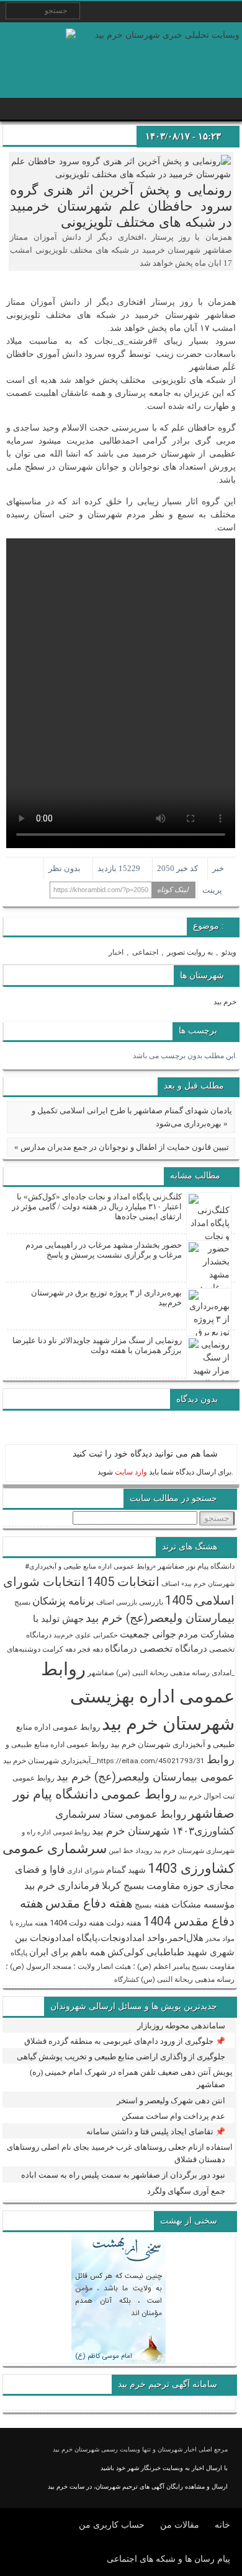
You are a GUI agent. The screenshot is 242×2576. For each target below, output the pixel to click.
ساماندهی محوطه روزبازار (181, 2026)
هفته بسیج (152, 1905)
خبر (218, 868)
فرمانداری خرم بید (62, 1886)
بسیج (22, 1602)
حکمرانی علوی (96, 1635)
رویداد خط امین (130, 1851)
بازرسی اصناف (117, 1602)
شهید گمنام (126, 1870)
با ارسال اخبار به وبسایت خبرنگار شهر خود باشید (164, 2468)
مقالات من (180, 2525)
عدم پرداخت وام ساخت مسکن (173, 2116)
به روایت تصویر (190, 952)
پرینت (214, 890)
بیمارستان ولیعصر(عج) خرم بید (160, 1618)
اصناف (170, 1584)
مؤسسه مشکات (203, 1904)
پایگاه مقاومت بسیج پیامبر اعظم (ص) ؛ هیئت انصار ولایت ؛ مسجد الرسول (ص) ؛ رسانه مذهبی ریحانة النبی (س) (120, 1966)
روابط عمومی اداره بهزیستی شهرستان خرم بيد (138, 1696)
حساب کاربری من (112, 2525)
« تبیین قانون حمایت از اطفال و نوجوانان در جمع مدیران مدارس (122, 1147)
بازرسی (151, 1602)
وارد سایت (130, 1472)
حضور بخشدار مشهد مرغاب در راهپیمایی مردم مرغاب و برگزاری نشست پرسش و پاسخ (104, 1250)
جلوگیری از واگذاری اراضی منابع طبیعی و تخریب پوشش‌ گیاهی (121, 2057)
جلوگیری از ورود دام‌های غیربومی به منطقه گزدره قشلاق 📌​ (125, 2041)
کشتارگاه (127, 1980)
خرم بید (225, 1002)
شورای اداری (86, 1871)
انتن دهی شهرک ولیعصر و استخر (171, 2101)
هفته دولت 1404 (77, 1923)
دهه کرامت (59, 1649)
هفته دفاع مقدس (89, 1903)
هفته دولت (124, 1923)
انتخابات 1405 (123, 1582)
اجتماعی (145, 952)
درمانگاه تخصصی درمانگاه (156, 1649)
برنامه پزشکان (63, 1601)
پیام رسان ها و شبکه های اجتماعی (168, 2559)
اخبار (116, 952)
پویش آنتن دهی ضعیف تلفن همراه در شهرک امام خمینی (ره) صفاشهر (131, 2078)
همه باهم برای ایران (67, 1952)
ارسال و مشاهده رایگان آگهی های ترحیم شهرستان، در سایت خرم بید (138, 2486)
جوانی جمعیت (148, 1634)
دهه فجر (90, 1649)
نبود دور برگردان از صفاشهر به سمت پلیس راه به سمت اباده (123, 2175)
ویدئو (229, 952)
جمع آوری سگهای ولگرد (186, 2191)
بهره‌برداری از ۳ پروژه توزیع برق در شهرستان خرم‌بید (106, 1298)
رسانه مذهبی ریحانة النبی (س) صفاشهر (149, 1673)
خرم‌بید (63, 1635)
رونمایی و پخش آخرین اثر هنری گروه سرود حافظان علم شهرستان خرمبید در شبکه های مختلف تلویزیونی (121, 206)
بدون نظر (65, 868)
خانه (222, 2525)
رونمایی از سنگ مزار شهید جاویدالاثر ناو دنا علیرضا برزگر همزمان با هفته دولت (97, 1345)
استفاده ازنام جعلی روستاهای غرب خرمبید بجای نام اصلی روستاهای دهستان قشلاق (120, 2153)
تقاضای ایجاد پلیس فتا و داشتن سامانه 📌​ (156, 2131)
